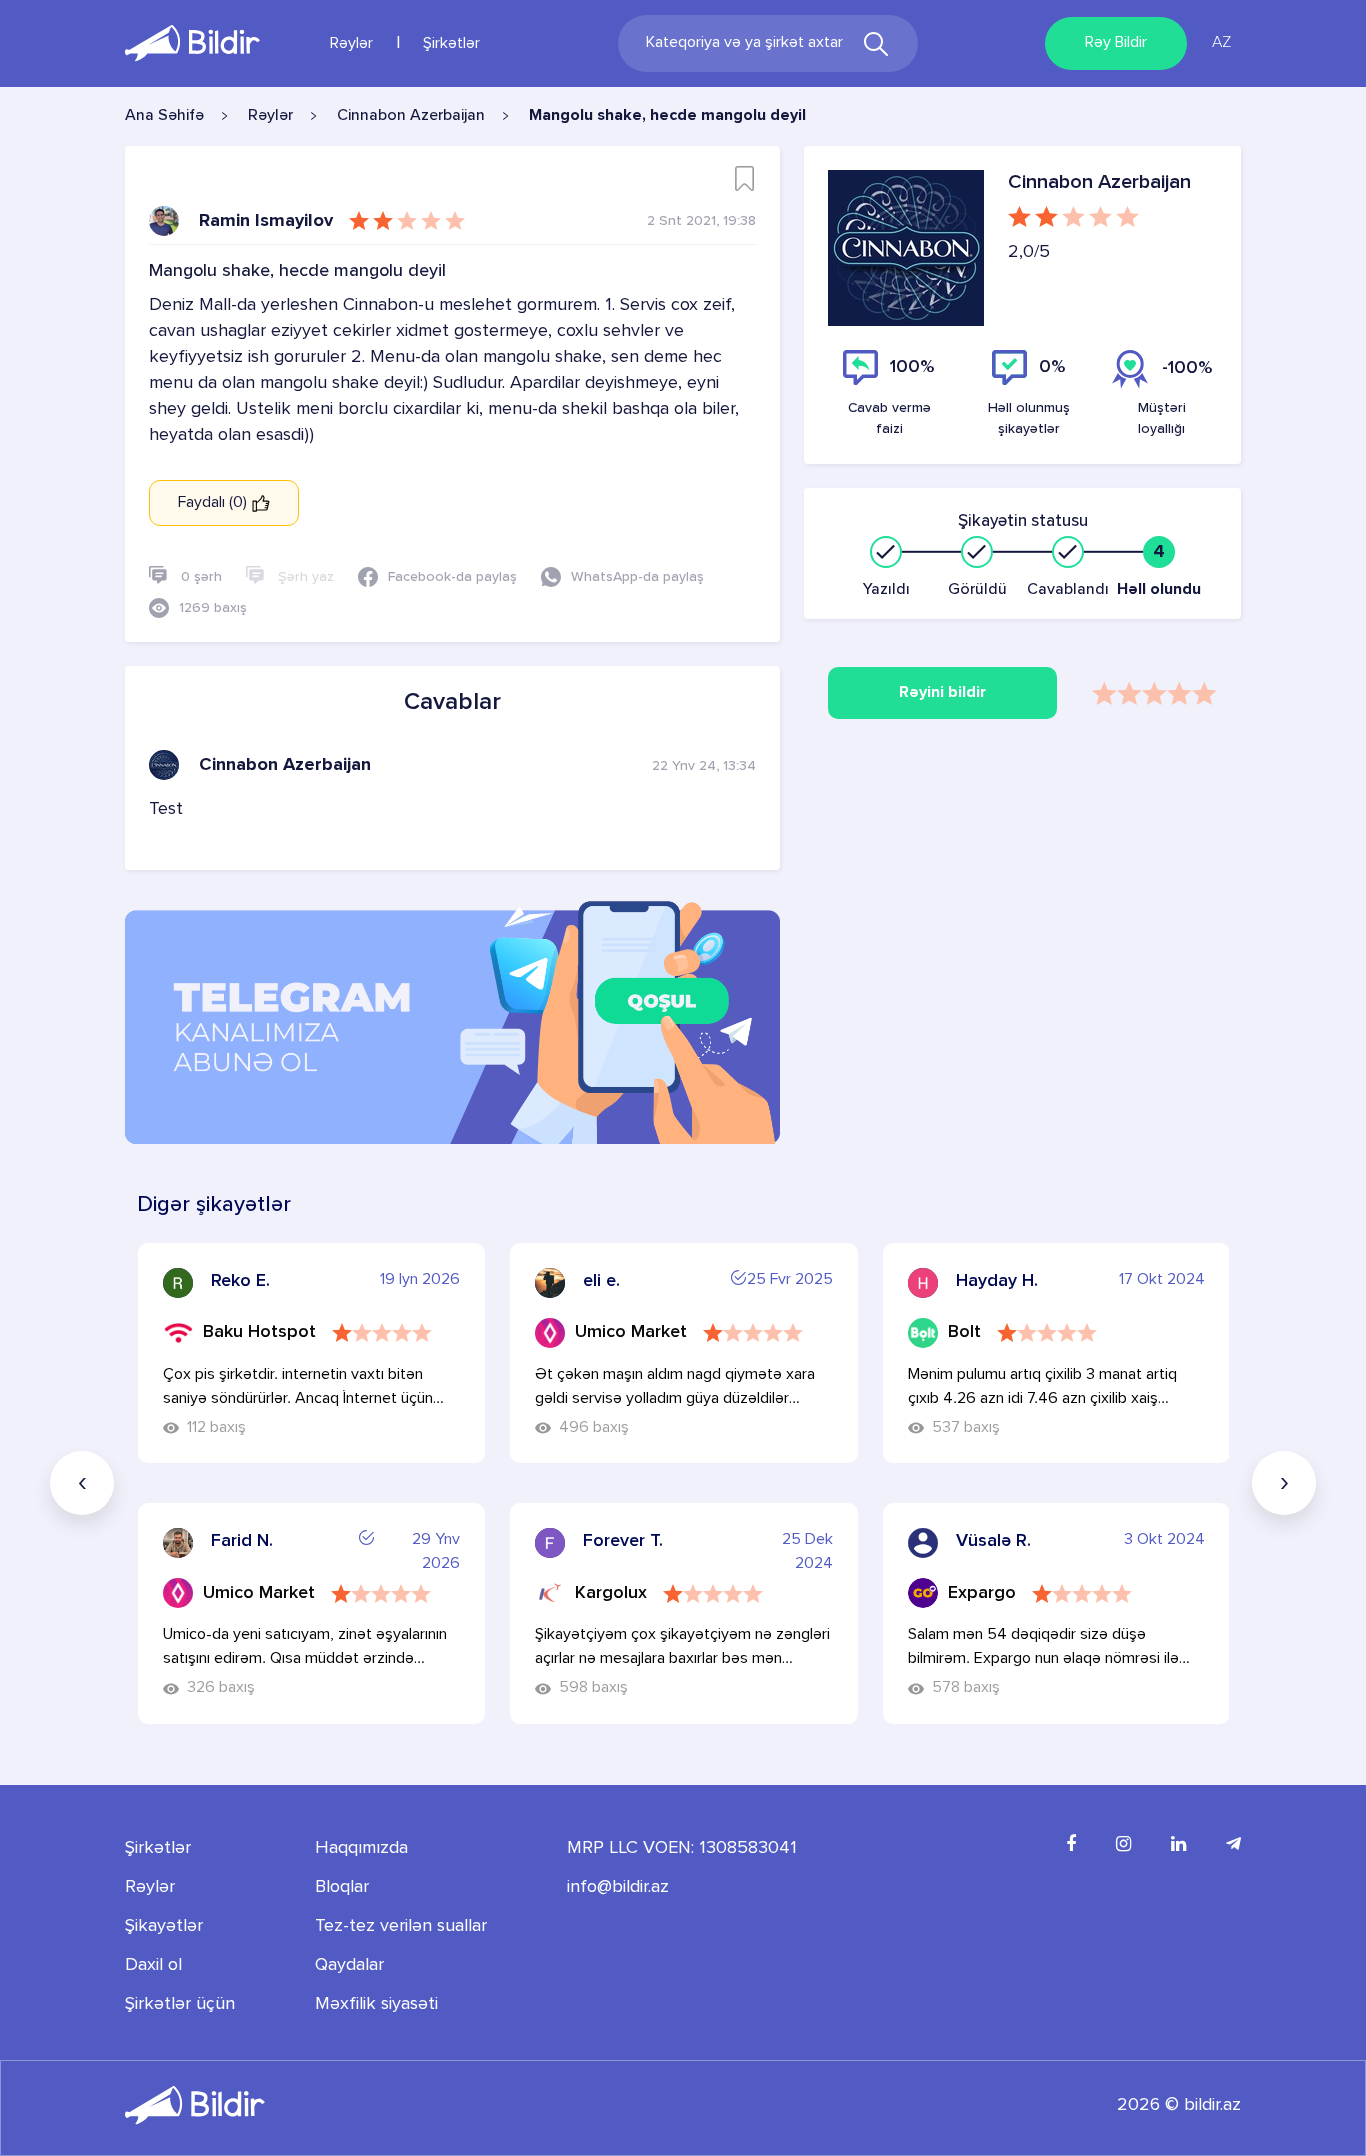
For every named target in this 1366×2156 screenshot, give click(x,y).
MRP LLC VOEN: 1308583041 (682, 1848)
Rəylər (351, 44)
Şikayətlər (164, 1926)
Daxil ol (153, 1965)
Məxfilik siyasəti (376, 2004)
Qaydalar (349, 1965)
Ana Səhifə (164, 116)
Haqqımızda (361, 1848)
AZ (1221, 43)
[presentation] (82, 1483)
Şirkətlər (451, 44)
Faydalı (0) (214, 503)
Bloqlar (342, 1887)
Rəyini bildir (942, 693)
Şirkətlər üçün (180, 2004)
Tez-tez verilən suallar (401, 1926)
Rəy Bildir (1116, 43)
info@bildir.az (618, 1887)
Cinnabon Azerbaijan (411, 116)
